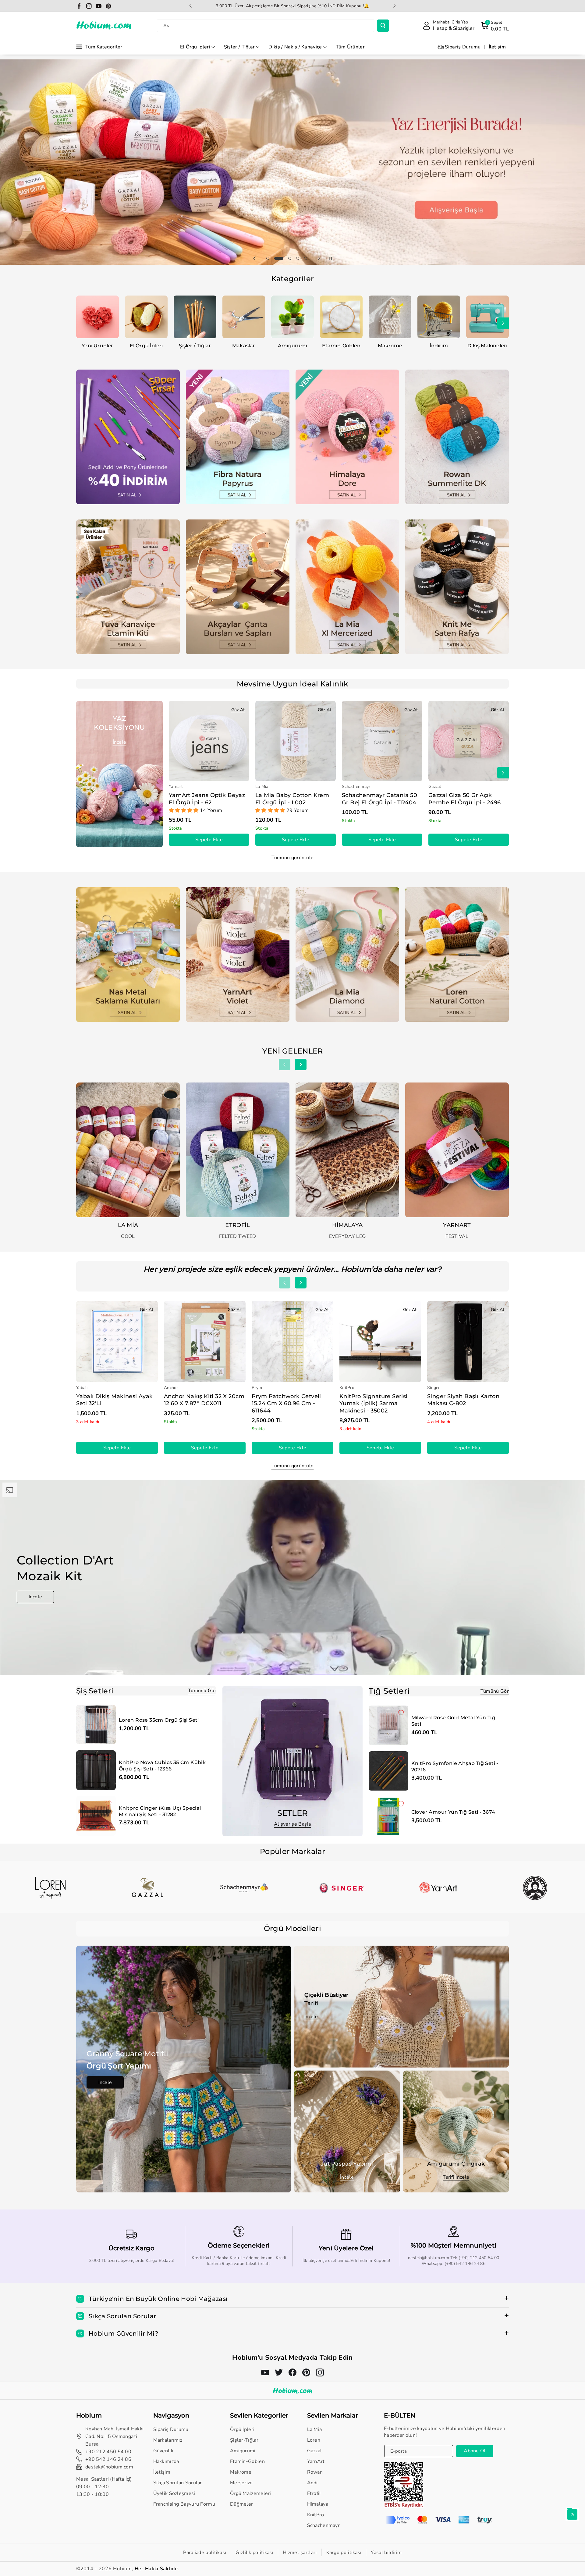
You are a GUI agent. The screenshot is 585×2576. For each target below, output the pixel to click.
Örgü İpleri (242, 2429)
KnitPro (316, 2515)
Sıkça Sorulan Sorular (178, 2483)
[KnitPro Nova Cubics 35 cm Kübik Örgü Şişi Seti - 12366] (96, 1770)
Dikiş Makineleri (487, 346)
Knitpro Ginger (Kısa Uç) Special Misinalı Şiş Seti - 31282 (160, 1811)
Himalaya (318, 2504)
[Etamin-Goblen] (341, 317)
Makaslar (244, 346)
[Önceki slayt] (190, 6)
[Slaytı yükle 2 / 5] (276, 258)
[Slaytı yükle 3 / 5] (284, 258)
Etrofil (314, 2493)
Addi (312, 2483)
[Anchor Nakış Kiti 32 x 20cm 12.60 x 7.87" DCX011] (205, 1341)
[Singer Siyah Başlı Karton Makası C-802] (468, 1341)
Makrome (390, 346)
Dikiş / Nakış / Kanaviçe (295, 47)
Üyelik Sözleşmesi (174, 2493)
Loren (314, 2440)
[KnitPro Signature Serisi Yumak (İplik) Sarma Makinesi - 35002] (380, 1341)
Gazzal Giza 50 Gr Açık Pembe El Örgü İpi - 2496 (465, 799)
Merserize (241, 2483)
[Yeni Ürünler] (97, 317)
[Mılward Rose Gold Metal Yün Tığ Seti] (388, 1725)
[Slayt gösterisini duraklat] (331, 258)
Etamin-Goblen (341, 346)
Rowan (315, 2472)
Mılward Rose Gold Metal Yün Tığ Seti (453, 1721)
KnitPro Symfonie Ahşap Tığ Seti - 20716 (455, 1766)
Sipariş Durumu (171, 2429)
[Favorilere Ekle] (108, 1712)
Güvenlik (163, 2451)
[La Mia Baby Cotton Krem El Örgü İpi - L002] (296, 741)
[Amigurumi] (292, 317)
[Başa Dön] (572, 2514)
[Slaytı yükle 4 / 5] (295, 258)
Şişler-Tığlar (244, 2440)
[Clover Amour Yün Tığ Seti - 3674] (388, 1816)
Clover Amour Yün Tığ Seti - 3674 (453, 1812)
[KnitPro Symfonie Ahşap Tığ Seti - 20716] (388, 1771)
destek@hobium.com (109, 2467)
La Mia (315, 2429)
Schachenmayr (324, 2525)
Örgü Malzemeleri (251, 2493)
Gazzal (315, 2451)
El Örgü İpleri (195, 47)
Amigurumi (292, 346)
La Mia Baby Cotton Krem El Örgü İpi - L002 (292, 799)
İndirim (439, 346)
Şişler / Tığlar (239, 47)
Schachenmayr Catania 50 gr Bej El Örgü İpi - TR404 (379, 799)
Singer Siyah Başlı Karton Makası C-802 (463, 1400)
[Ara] (383, 26)
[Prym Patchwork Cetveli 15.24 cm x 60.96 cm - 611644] (292, 1341)
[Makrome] (390, 317)
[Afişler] (50, 1888)
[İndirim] (439, 317)
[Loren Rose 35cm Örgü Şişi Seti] (96, 1724)
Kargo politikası (344, 2553)
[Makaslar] (244, 317)
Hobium (122, 2569)
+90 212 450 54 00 (108, 2452)
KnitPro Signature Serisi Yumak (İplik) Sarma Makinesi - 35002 (374, 1403)
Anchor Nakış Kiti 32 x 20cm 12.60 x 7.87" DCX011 (204, 1400)
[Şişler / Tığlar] (195, 317)
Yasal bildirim (386, 2553)
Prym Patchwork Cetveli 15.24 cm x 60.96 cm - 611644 (286, 1403)
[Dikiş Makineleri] (487, 317)
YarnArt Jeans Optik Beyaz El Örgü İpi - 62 (207, 799)
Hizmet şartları (300, 2553)
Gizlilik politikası (254, 2553)
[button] (495, 26)
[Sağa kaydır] (503, 323)
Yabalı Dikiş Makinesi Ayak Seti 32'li (114, 1400)
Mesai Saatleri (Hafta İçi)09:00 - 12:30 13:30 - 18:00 (104, 2487)
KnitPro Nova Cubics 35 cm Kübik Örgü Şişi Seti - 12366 (162, 1766)
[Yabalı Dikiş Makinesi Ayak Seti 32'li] (117, 1341)
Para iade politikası (205, 2553)
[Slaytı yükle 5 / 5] (306, 258)
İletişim (162, 2472)
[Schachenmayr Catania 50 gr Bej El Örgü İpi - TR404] (382, 741)
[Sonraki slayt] (395, 6)
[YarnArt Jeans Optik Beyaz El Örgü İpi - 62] (209, 741)
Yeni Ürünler (97, 346)
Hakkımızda (166, 2461)
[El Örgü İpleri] (146, 317)
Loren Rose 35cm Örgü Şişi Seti (159, 1720)
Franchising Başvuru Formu (184, 2504)
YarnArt (316, 2461)
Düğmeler (241, 2504)
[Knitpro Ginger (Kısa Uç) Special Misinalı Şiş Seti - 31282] (96, 1816)
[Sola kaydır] (82, 323)
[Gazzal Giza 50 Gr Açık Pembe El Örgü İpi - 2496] (469, 741)
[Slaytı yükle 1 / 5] (268, 258)
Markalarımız (168, 2440)
